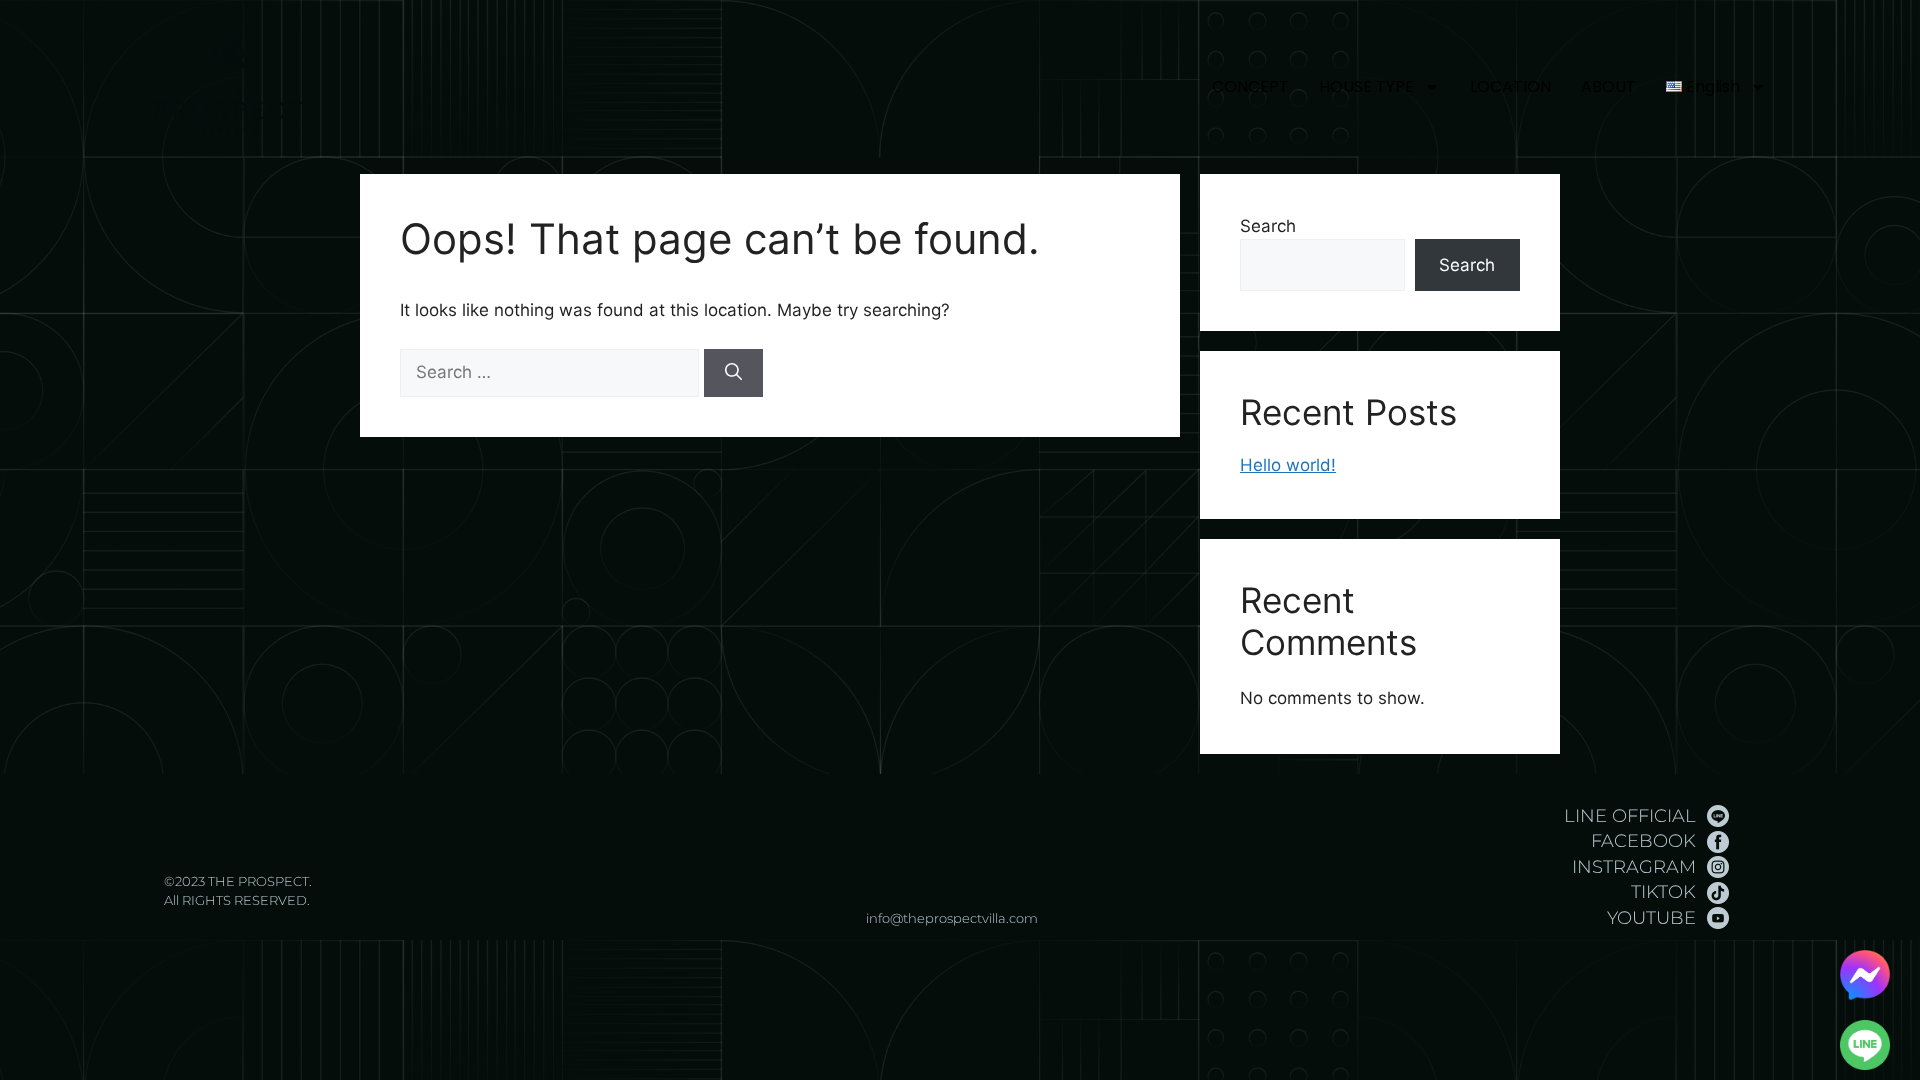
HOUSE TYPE (1366, 86)
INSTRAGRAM (1634, 867)
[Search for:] (552, 372)
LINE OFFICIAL (1630, 816)
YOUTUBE (1651, 918)
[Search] (733, 373)
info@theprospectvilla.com (952, 918)
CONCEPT (1250, 86)
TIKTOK (1663, 892)
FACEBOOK (1643, 841)
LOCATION (1510, 86)
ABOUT (1608, 86)
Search (1268, 226)
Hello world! (1288, 465)
